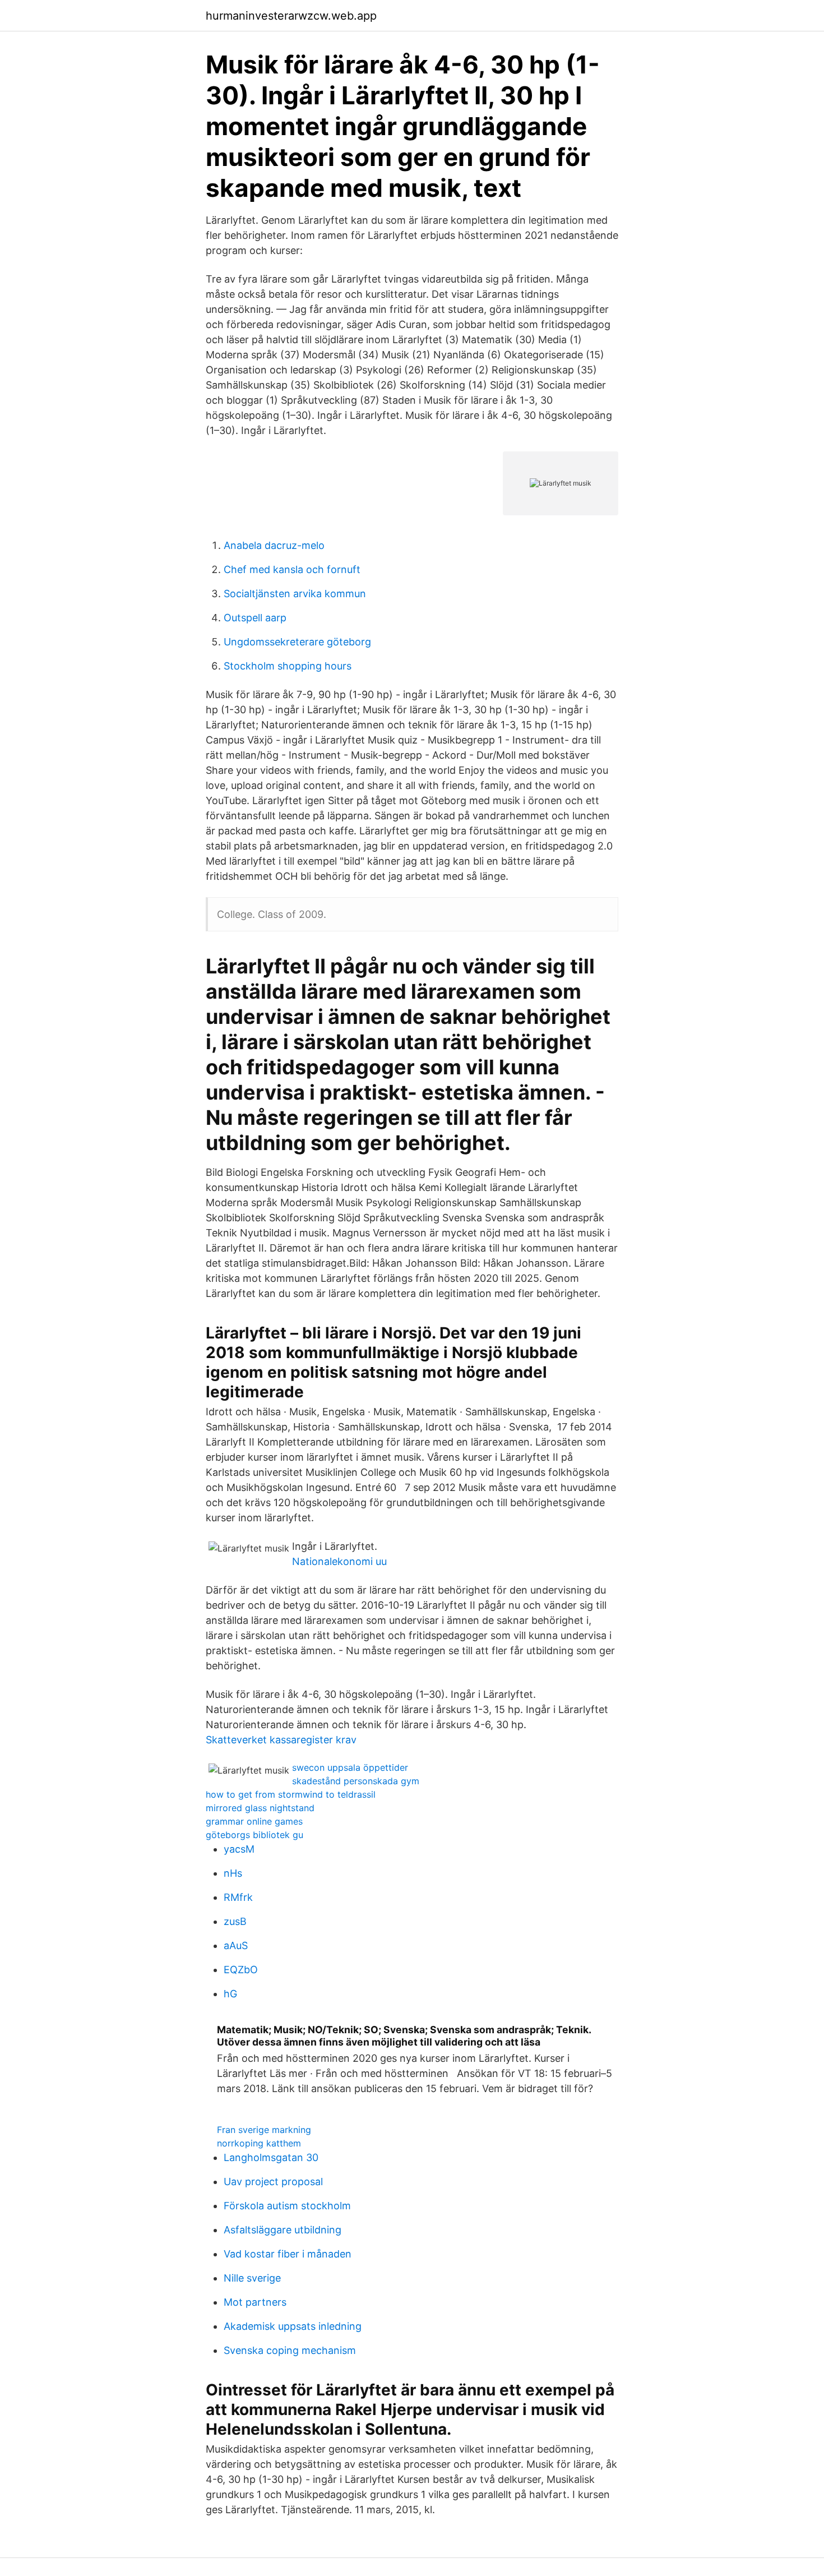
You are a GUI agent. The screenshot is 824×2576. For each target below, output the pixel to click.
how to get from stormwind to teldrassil (291, 1794)
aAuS (236, 1945)
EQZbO (241, 1970)
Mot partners (255, 2302)
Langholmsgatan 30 (271, 2157)
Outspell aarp (255, 618)
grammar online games (254, 1821)
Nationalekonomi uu (339, 1561)
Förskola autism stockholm (287, 2206)
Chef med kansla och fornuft (292, 569)
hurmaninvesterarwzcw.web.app (291, 16)
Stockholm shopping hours (288, 666)
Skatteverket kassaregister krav (281, 1740)
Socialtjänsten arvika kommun (295, 594)
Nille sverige (252, 2278)
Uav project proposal (273, 2182)
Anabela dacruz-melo (274, 545)
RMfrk (238, 1897)
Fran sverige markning (264, 2130)
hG (230, 1994)
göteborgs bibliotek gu (254, 1835)
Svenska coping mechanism (290, 2350)
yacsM (239, 1849)
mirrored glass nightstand (260, 1808)
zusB (235, 1921)
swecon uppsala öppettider (350, 1767)
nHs (233, 1873)
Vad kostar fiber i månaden (288, 2254)
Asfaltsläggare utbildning (283, 2230)
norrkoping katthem (259, 2143)
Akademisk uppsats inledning (293, 2326)
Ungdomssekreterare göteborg (297, 642)
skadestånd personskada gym (356, 1781)
